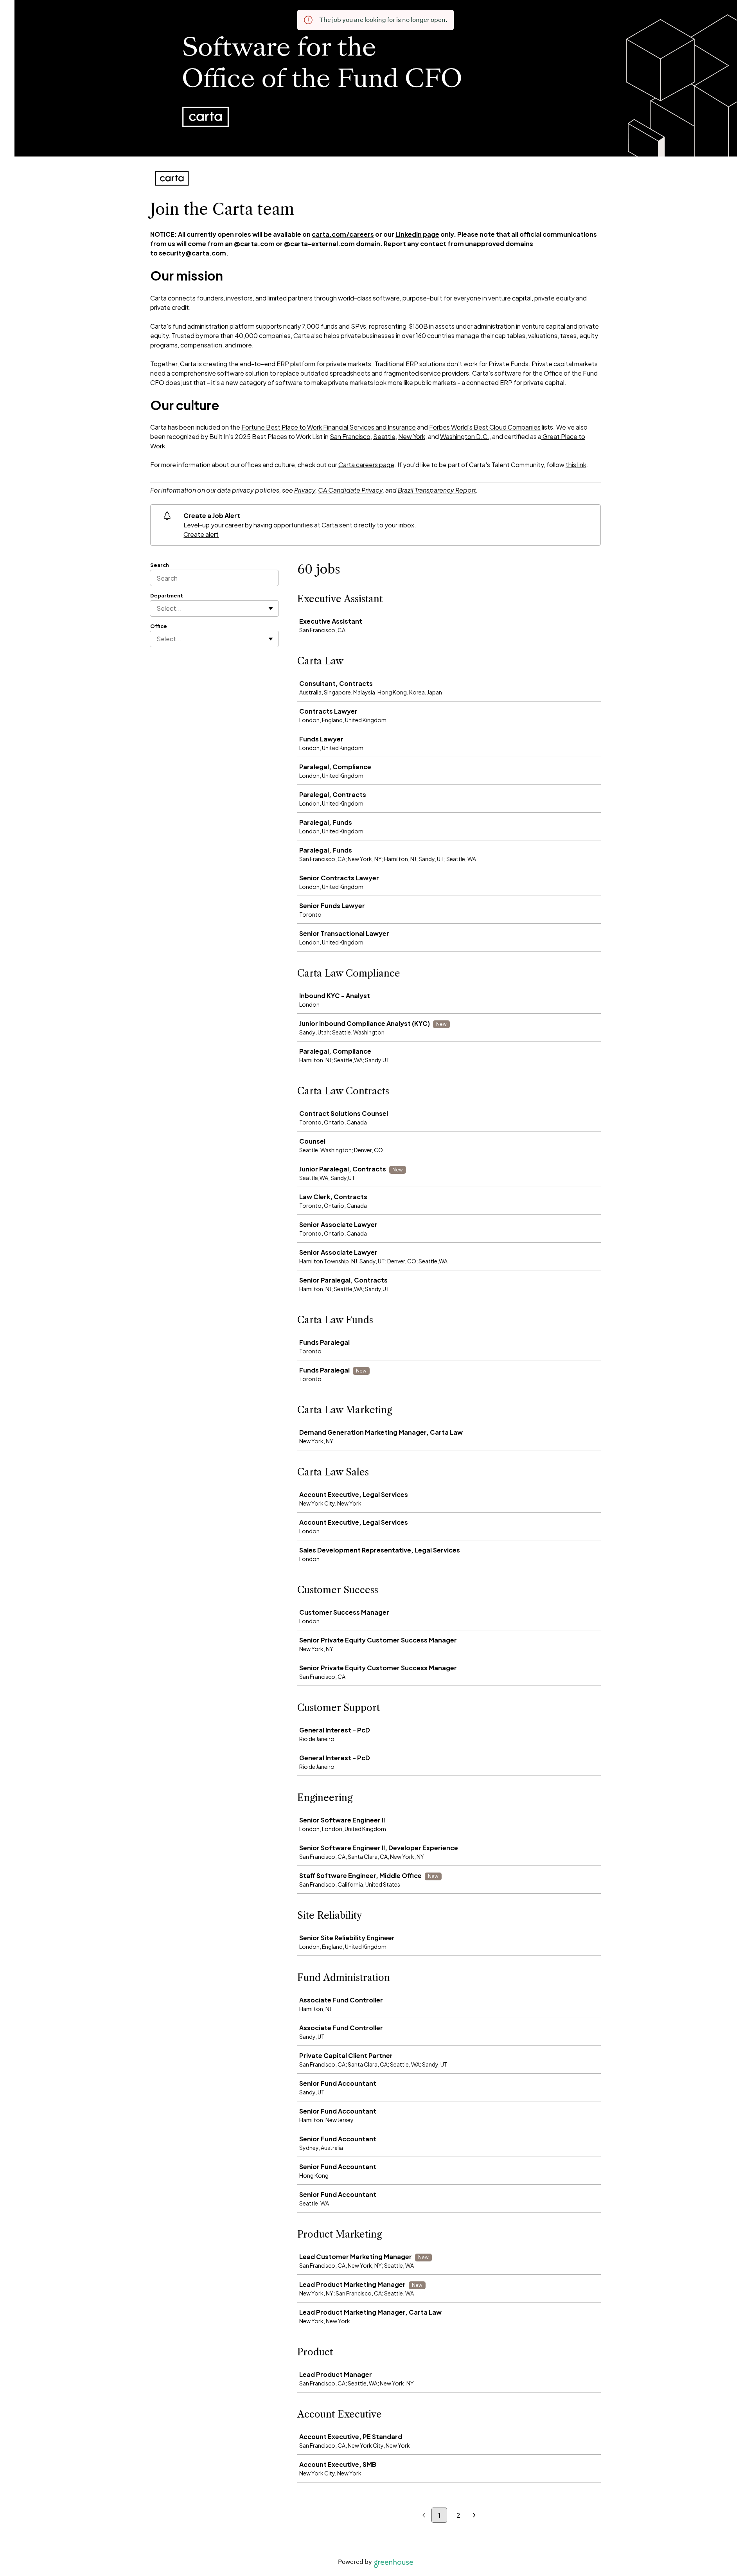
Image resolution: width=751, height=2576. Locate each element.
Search (160, 565)
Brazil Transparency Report (437, 490)
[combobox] (157, 608)
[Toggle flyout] (271, 608)
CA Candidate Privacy (350, 490)
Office (159, 626)
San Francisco (350, 436)
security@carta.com (192, 253)
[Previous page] (424, 2516)
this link (576, 465)
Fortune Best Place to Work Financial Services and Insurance (329, 427)
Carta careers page (366, 465)
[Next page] (474, 2516)
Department (167, 595)
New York (412, 436)
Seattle (384, 436)
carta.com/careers (343, 234)
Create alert (201, 534)
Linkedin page (417, 234)
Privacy (305, 490)
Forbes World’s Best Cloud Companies (485, 427)
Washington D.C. (465, 436)
